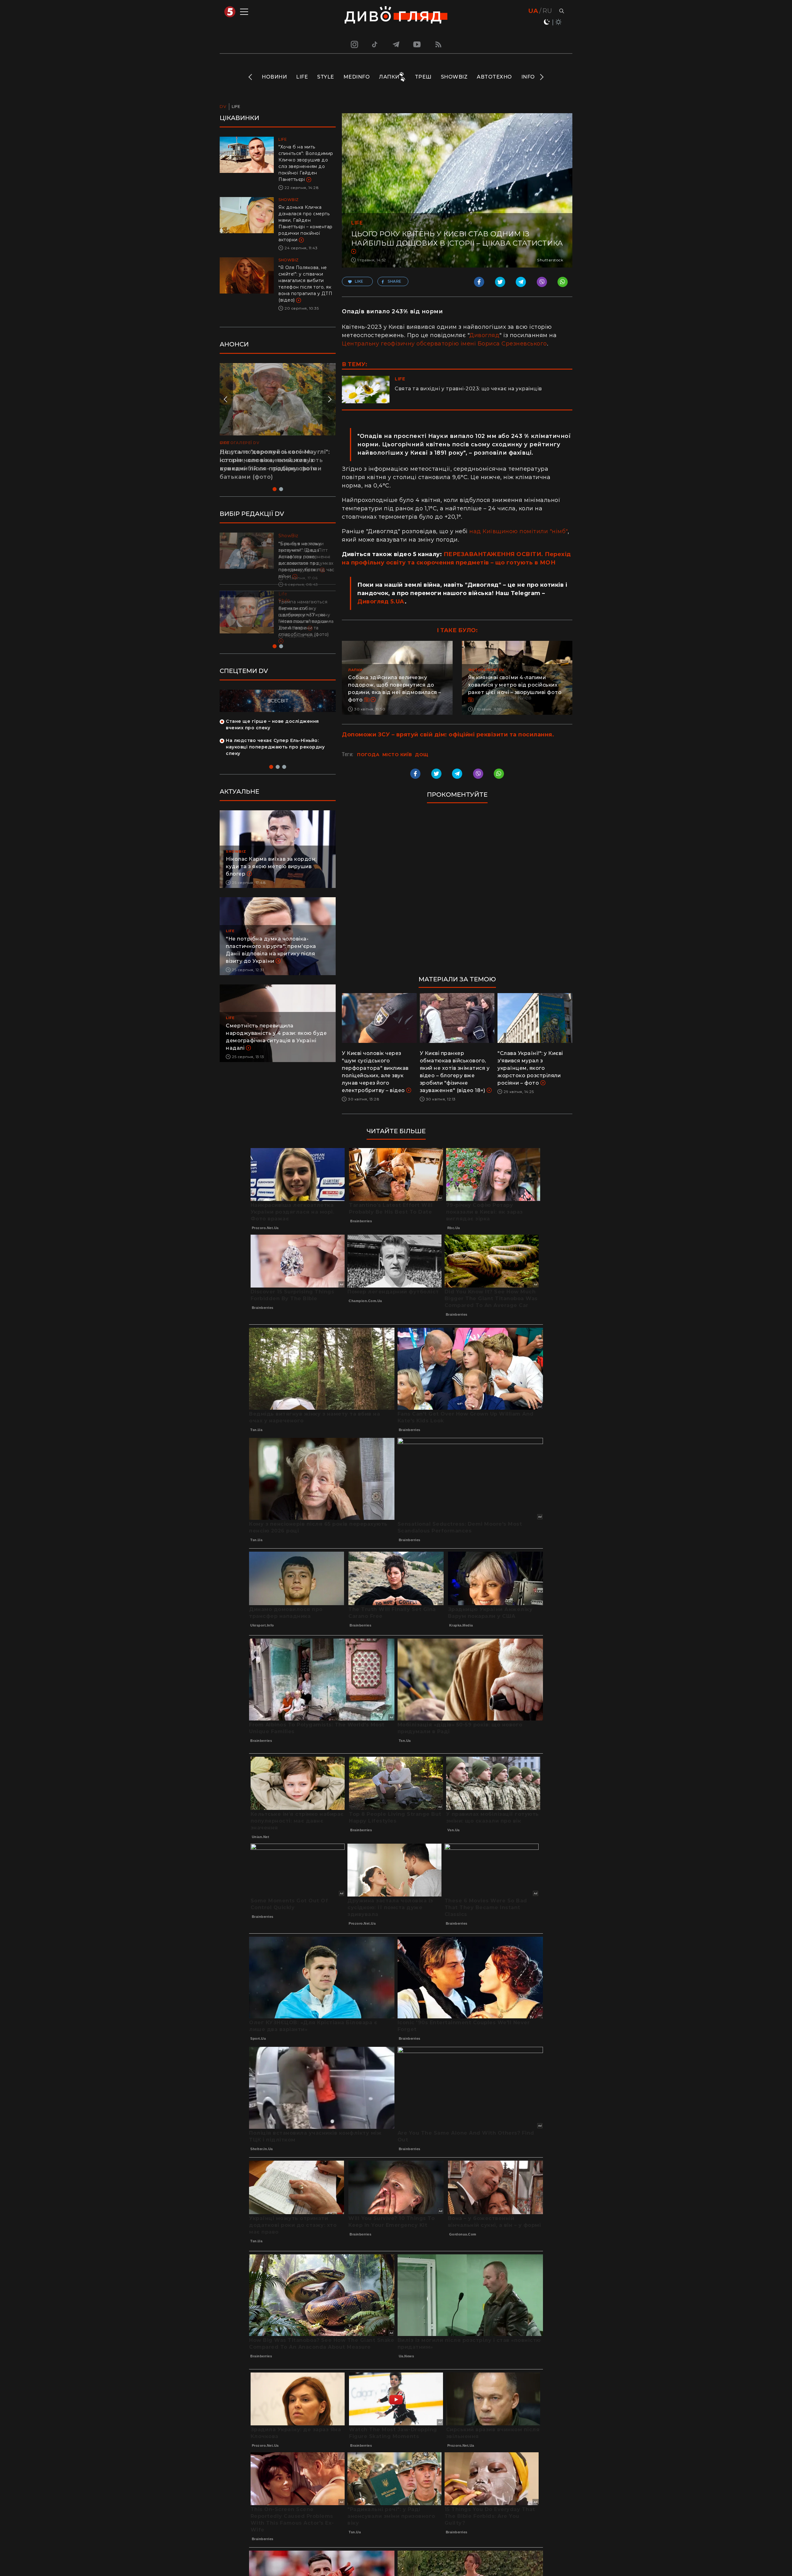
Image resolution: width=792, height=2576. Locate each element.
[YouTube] (417, 44)
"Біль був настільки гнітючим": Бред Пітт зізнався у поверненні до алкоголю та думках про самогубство (306, 557)
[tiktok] (375, 44)
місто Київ (397, 755)
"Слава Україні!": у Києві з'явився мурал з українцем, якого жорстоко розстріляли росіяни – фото (530, 1068)
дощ (422, 755)
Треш (423, 77)
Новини (274, 77)
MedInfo (357, 77)
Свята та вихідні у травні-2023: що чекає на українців (468, 389)
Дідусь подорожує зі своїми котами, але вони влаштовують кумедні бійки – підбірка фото (271, 460)
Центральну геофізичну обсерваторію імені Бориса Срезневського (444, 344)
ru (547, 11)
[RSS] (438, 44)
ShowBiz (454, 77)
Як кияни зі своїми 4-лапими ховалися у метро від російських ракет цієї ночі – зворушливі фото (515, 685)
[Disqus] (457, 892)
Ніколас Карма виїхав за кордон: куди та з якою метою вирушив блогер (271, 866)
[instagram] (354, 44)
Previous (251, 77)
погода (368, 755)
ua (533, 11)
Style (326, 77)
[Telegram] (396, 44)
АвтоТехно (494, 77)
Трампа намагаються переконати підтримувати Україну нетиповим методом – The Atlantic (305, 615)
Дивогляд (484, 335)
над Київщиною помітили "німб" (519, 531)
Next (541, 77)
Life (302, 77)
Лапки (389, 77)
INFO (528, 77)
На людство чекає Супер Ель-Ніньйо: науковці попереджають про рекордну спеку (275, 747)
